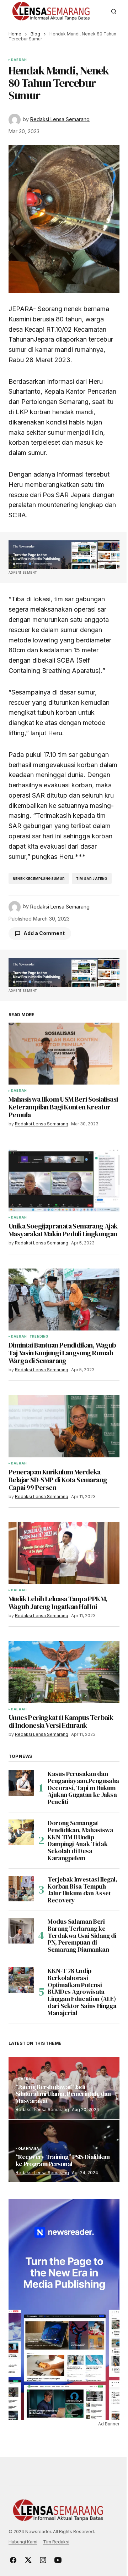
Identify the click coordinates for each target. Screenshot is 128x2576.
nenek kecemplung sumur (39, 879)
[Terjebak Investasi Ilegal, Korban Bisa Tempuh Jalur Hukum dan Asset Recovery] (21, 1889)
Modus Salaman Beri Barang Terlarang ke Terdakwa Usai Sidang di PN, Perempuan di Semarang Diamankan (82, 1936)
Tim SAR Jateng (92, 879)
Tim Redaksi (56, 2542)
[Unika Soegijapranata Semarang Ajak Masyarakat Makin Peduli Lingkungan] (64, 1181)
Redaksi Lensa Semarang (42, 2110)
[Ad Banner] (64, 555)
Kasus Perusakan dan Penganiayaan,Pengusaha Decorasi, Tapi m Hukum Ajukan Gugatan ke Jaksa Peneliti (83, 1788)
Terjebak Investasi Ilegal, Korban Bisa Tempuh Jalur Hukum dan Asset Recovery (82, 1890)
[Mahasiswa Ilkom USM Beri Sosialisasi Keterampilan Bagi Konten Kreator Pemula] (64, 1054)
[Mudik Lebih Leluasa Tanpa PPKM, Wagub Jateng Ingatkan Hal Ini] (64, 1553)
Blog (35, 34)
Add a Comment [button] (44, 933)
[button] (114, 11)
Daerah (19, 60)
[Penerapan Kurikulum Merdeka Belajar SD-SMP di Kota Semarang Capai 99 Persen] (64, 1426)
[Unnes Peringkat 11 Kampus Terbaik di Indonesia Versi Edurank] (64, 1672)
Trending (39, 1337)
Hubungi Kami (23, 2542)
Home (15, 34)
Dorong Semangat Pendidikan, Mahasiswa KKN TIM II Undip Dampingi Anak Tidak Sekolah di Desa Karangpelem (80, 1841)
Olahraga (29, 2149)
